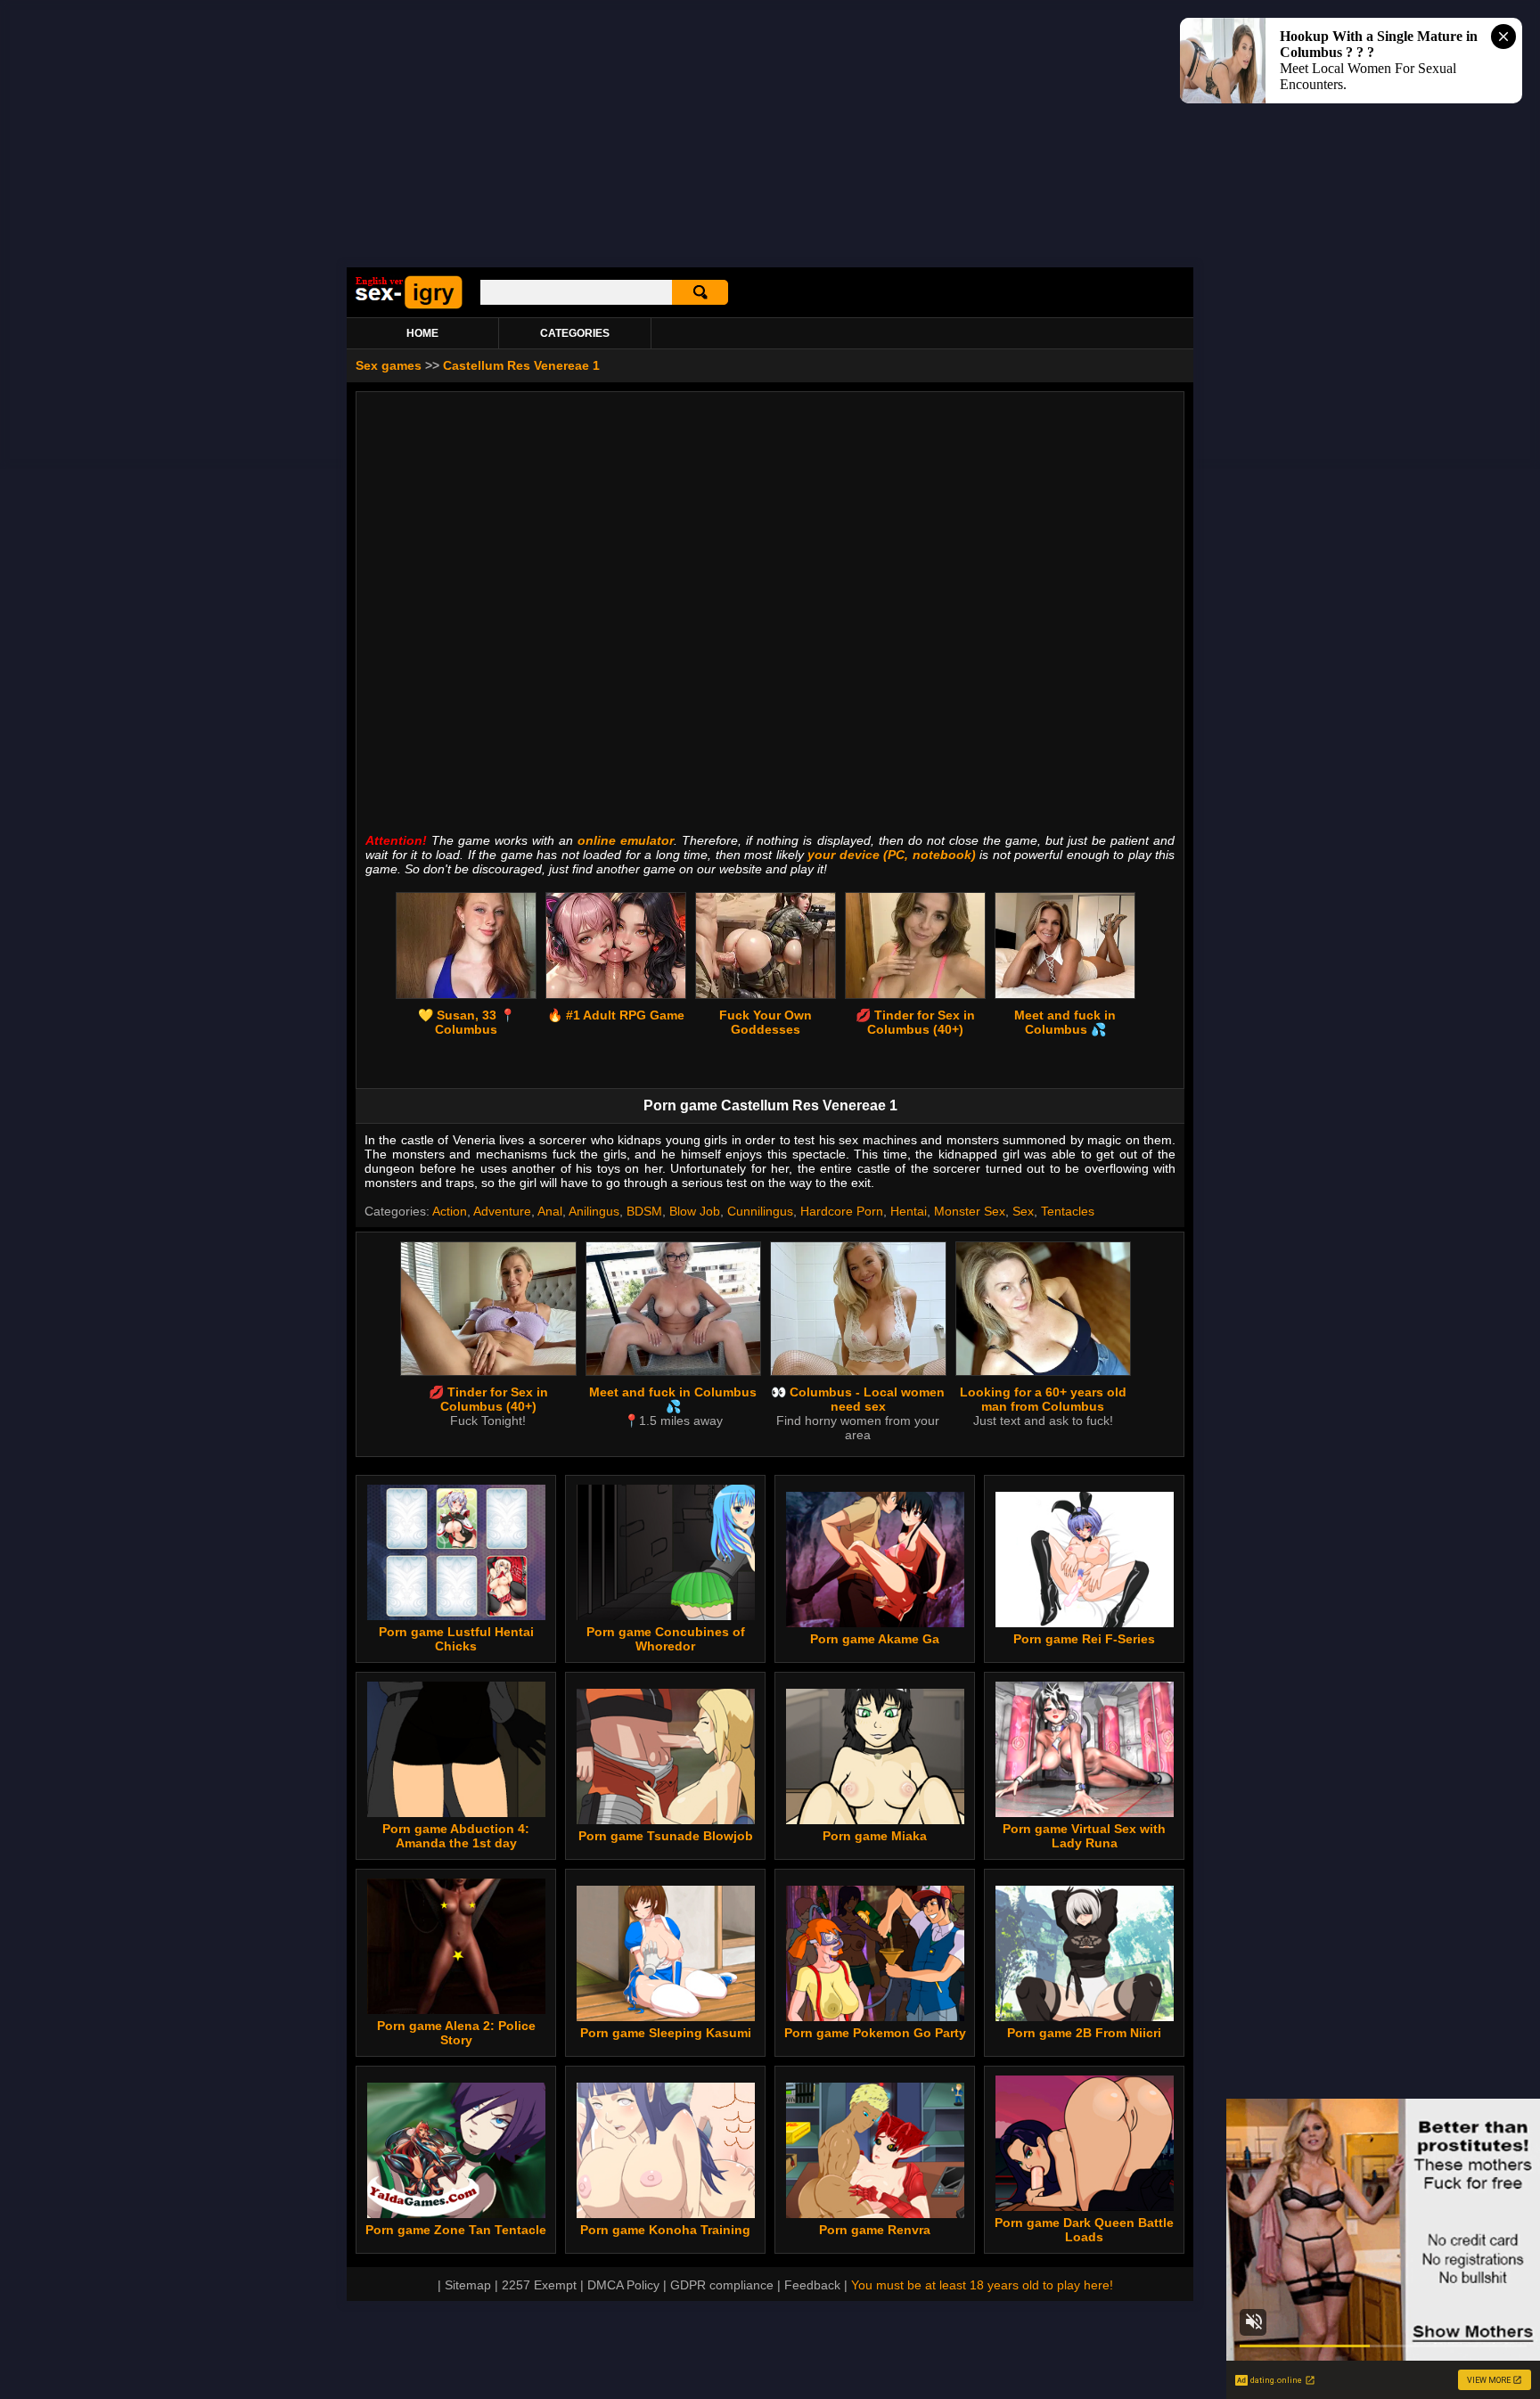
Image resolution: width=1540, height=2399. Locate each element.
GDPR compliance (722, 2285)
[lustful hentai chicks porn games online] (456, 1616)
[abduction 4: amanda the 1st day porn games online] (456, 1813)
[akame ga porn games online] (875, 1623)
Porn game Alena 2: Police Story (456, 2033)
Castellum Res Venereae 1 (521, 365)
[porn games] (409, 306)
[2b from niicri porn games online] (1085, 2017)
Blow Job (695, 1211)
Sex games (389, 365)
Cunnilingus (760, 1211)
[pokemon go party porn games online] (875, 2017)
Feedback (812, 2285)
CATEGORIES (575, 333)
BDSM (644, 1211)
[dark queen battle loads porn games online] (1085, 2207)
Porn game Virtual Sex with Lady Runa (1084, 1836)
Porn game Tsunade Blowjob (666, 1836)
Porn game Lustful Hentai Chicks (456, 1639)
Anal (550, 1211)
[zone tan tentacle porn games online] (456, 2214)
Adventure (502, 1211)
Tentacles (1068, 1211)
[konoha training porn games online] (666, 2214)
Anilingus (594, 1211)
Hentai (909, 1211)
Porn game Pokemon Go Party (875, 2033)
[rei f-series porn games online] (1085, 1623)
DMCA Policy (623, 2285)
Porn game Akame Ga (875, 1639)
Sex (1023, 1211)
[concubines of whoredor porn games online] (666, 1616)
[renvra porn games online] (875, 2214)
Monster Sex (970, 1211)
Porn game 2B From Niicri (1084, 2033)
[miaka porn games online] (875, 1820)
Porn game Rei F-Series (1084, 1639)
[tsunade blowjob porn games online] (666, 1820)
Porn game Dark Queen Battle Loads (1084, 2230)
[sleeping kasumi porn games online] (666, 2017)
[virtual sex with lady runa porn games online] (1085, 1813)
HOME (422, 333)
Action (450, 1211)
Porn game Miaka (875, 1836)
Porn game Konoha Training (665, 2230)
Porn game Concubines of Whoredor (666, 1639)
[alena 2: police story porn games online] (456, 2010)
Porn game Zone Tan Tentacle (456, 2230)
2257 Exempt (539, 2285)
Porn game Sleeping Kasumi (666, 2033)
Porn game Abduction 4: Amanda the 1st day (456, 1836)
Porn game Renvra (875, 2230)
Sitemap (468, 2285)
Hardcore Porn (842, 1211)
